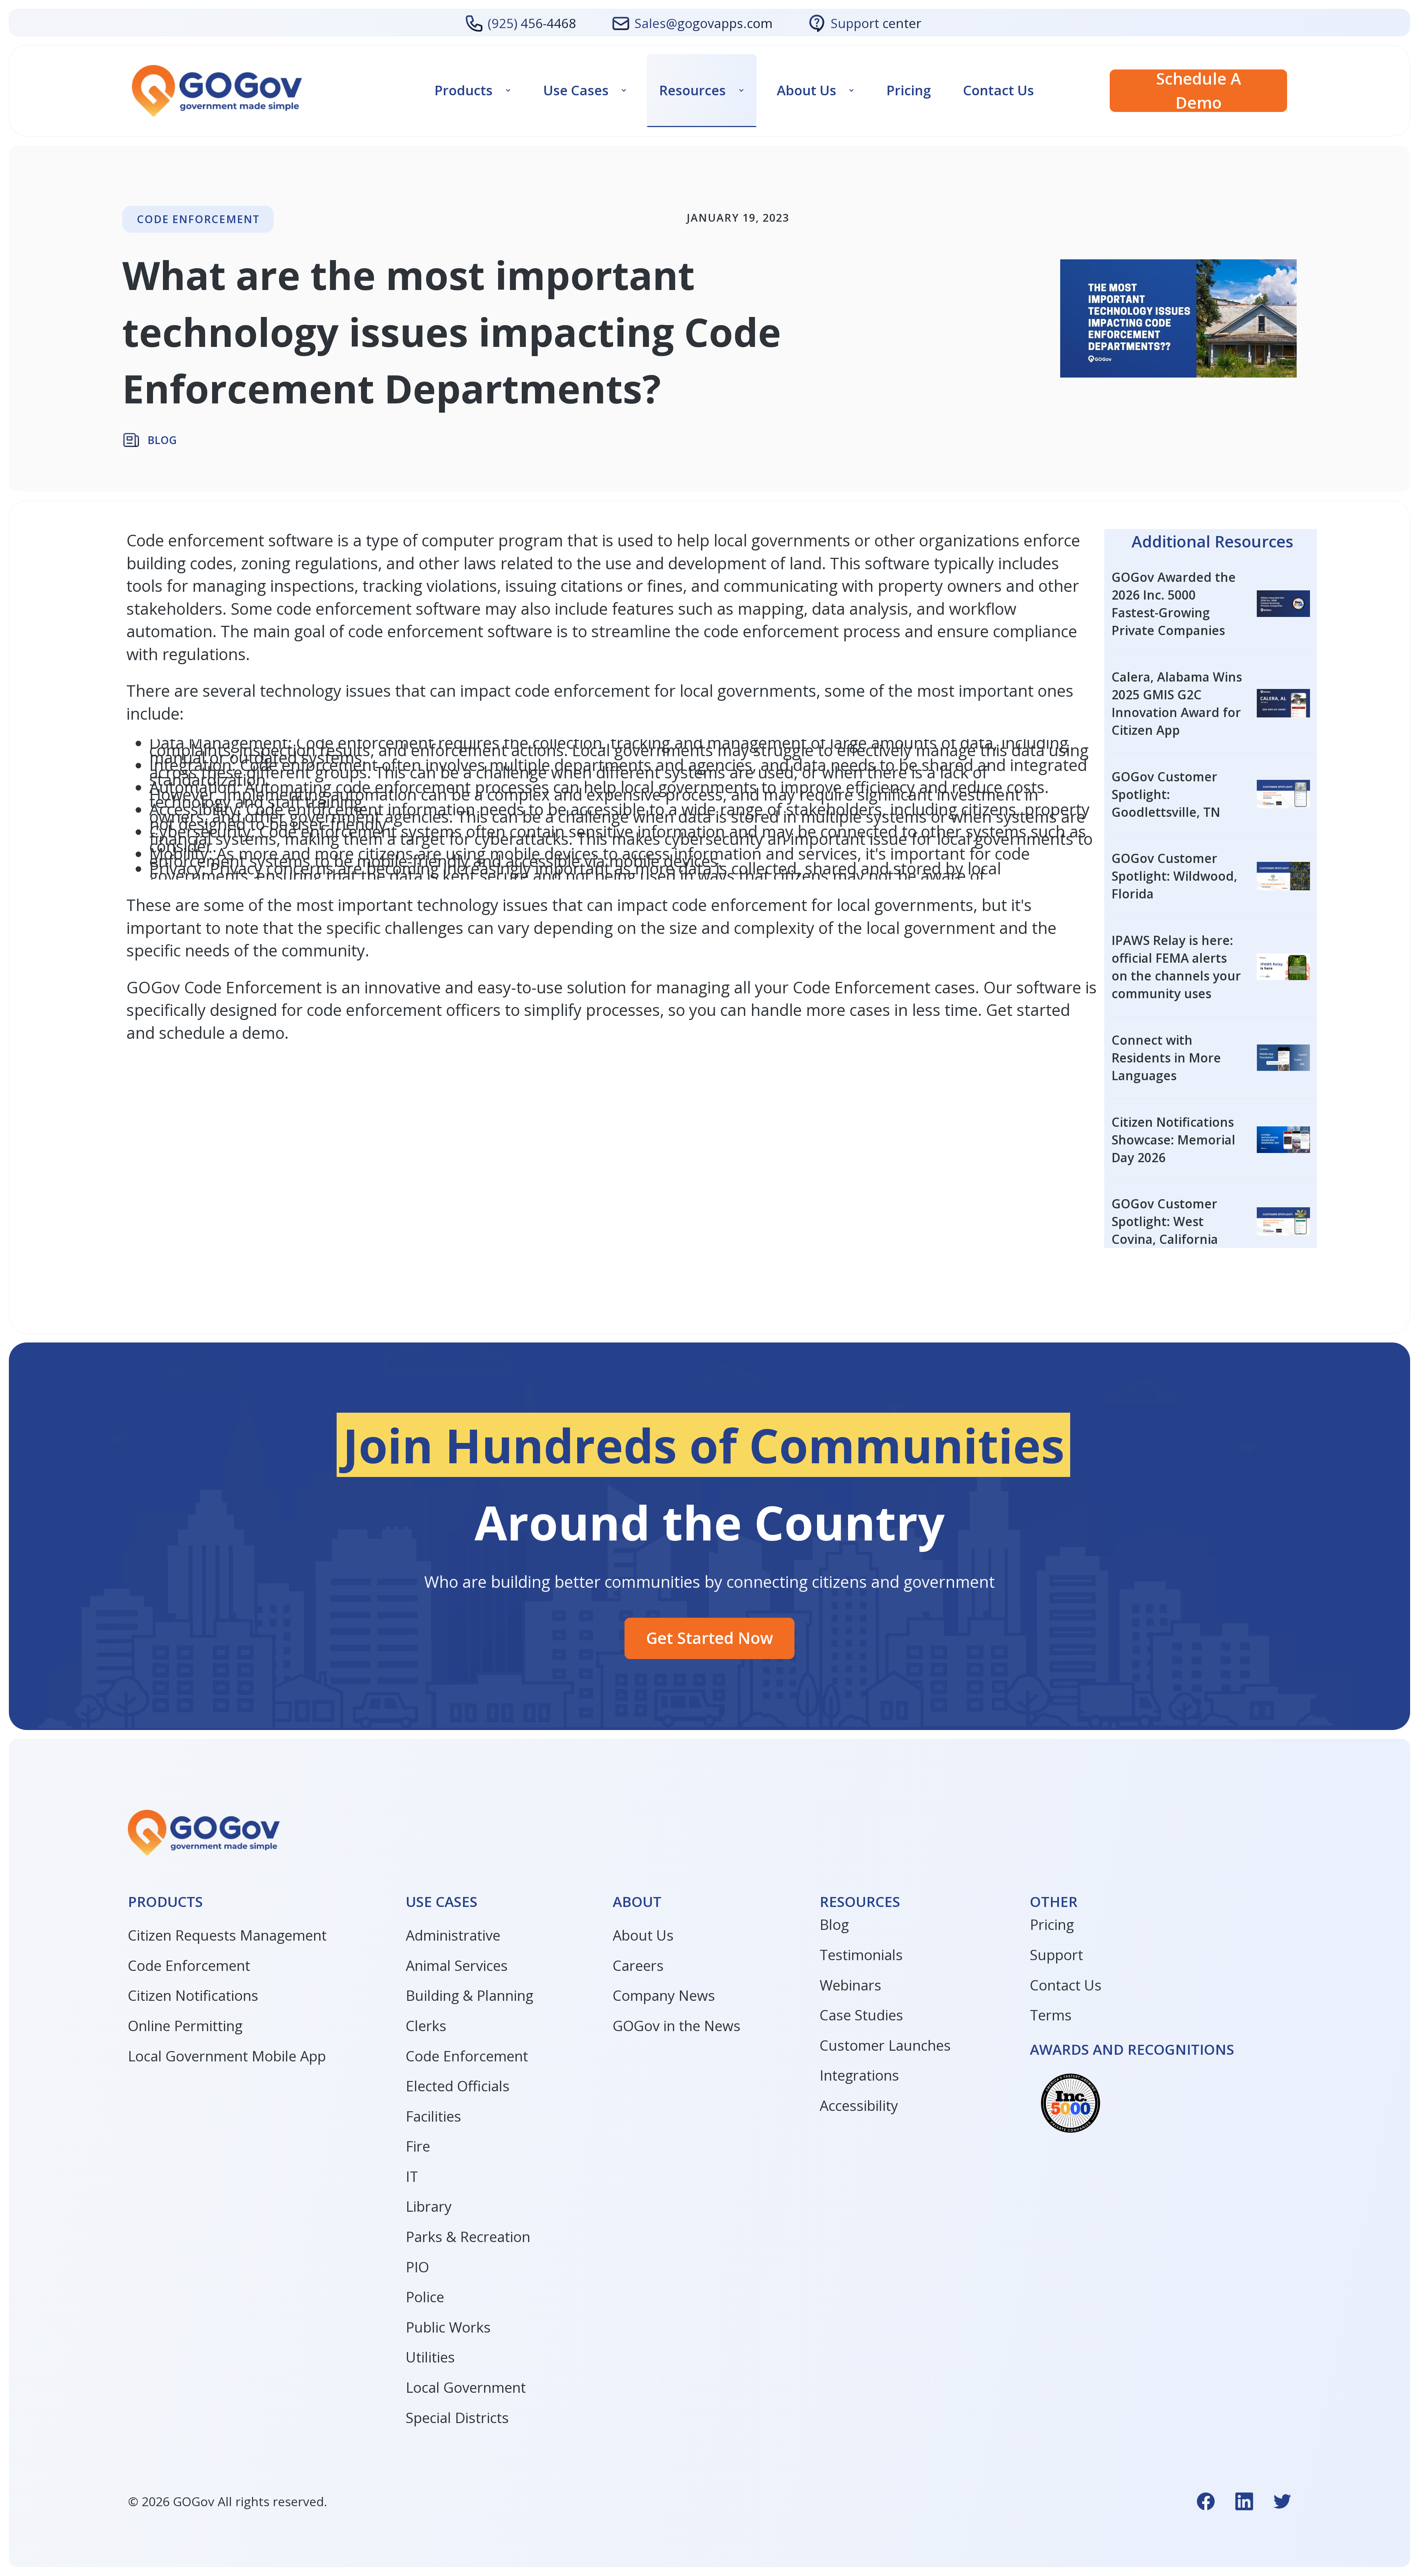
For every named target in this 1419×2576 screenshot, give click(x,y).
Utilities (430, 2357)
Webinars (850, 1985)
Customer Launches (885, 2045)
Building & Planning (469, 1995)
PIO (417, 2267)
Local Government (466, 2387)
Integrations (859, 2075)
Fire (418, 2146)
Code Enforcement (189, 1965)
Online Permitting (185, 2026)
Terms (1051, 2015)
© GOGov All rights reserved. (227, 2501)
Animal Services (457, 1965)
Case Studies (861, 2015)
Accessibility (859, 2105)
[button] (473, 91)
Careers (638, 1965)
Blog (834, 1924)
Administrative (453, 1935)
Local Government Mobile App (227, 2056)
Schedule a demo (1199, 91)
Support (1056, 1955)
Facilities (433, 2116)
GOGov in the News (677, 2026)
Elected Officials (458, 2086)
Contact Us (998, 91)
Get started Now (709, 1638)
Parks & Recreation (468, 2236)
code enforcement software (450, 631)
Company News (664, 1995)
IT (412, 2176)
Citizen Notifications (193, 1995)
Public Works (448, 2327)
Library (429, 2206)
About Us (643, 1935)
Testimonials (861, 1955)
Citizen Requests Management (227, 1935)
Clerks (426, 2026)
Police (425, 2297)
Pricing (909, 91)
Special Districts (457, 2418)
